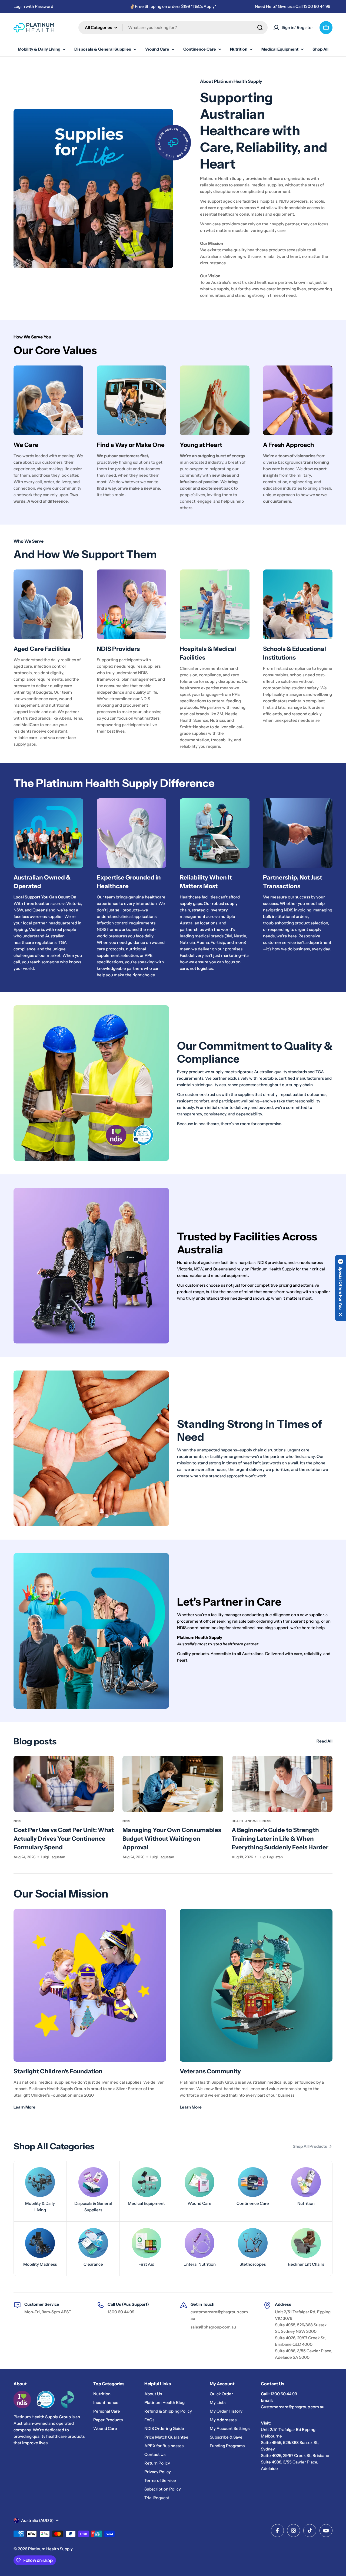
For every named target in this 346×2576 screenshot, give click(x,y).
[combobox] (173, 28)
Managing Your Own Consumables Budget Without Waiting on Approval (172, 1839)
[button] (341, 1288)
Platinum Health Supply (50, 2549)
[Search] (260, 28)
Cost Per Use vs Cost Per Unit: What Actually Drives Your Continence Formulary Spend (64, 1839)
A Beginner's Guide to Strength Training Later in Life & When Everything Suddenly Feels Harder (280, 1839)
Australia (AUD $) (37, 2520)
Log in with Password (33, 6)
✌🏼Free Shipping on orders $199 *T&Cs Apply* (173, 6)
